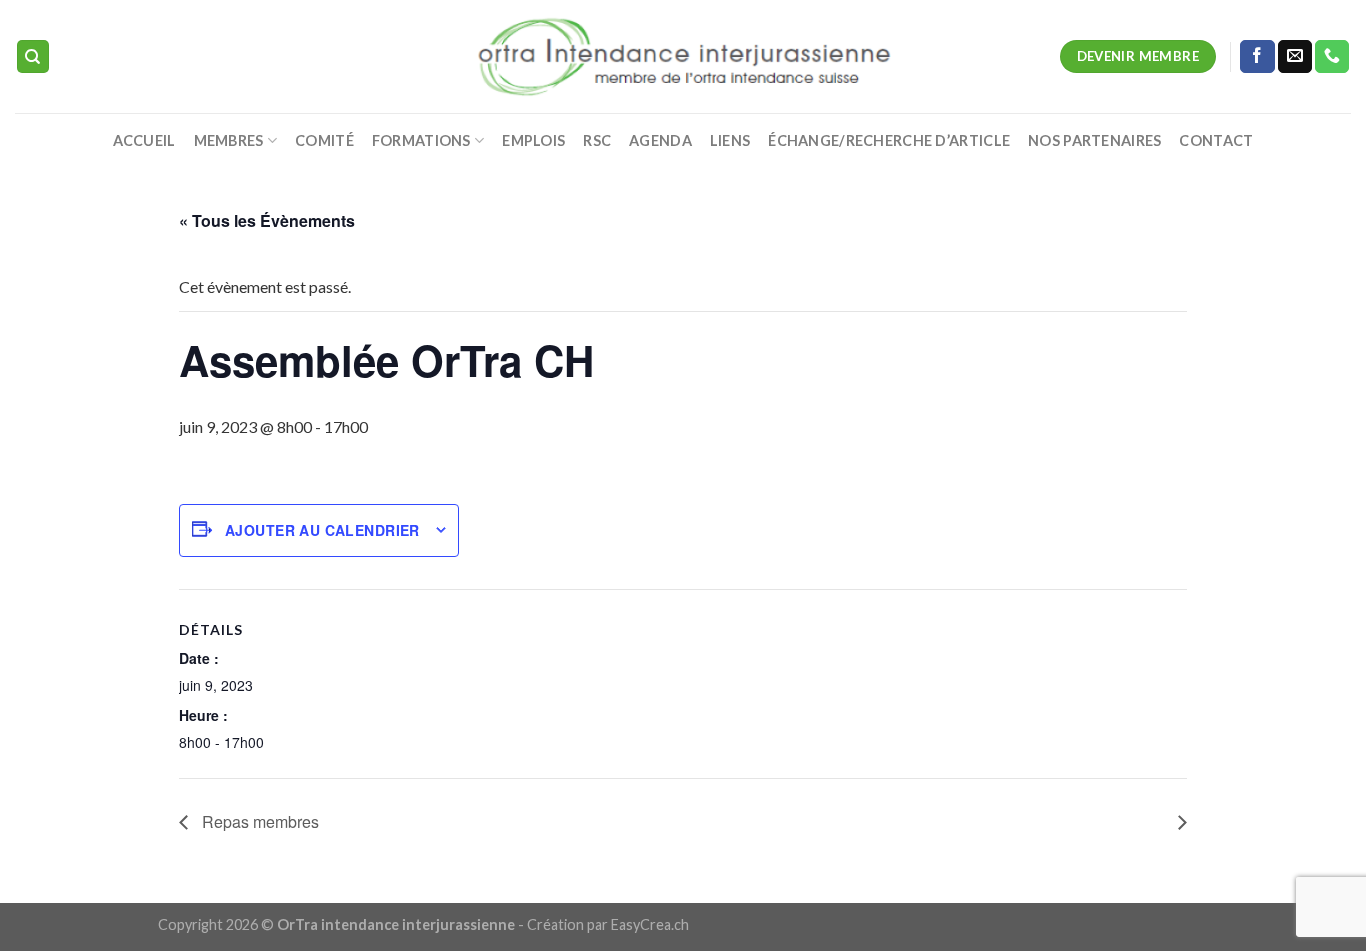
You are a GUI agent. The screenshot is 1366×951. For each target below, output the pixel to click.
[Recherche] (33, 56)
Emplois (533, 140)
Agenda (660, 140)
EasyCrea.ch (650, 924)
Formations (421, 140)
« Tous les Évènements (267, 220)
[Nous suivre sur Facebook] (1257, 57)
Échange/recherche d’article (889, 140)
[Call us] (1332, 57)
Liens (730, 140)
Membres (229, 140)
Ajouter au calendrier (322, 530)
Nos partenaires (1094, 140)
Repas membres (258, 821)
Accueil (144, 140)
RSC (597, 140)
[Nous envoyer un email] (1295, 57)
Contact (1216, 140)
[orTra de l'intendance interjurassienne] (683, 56)
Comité (324, 140)
